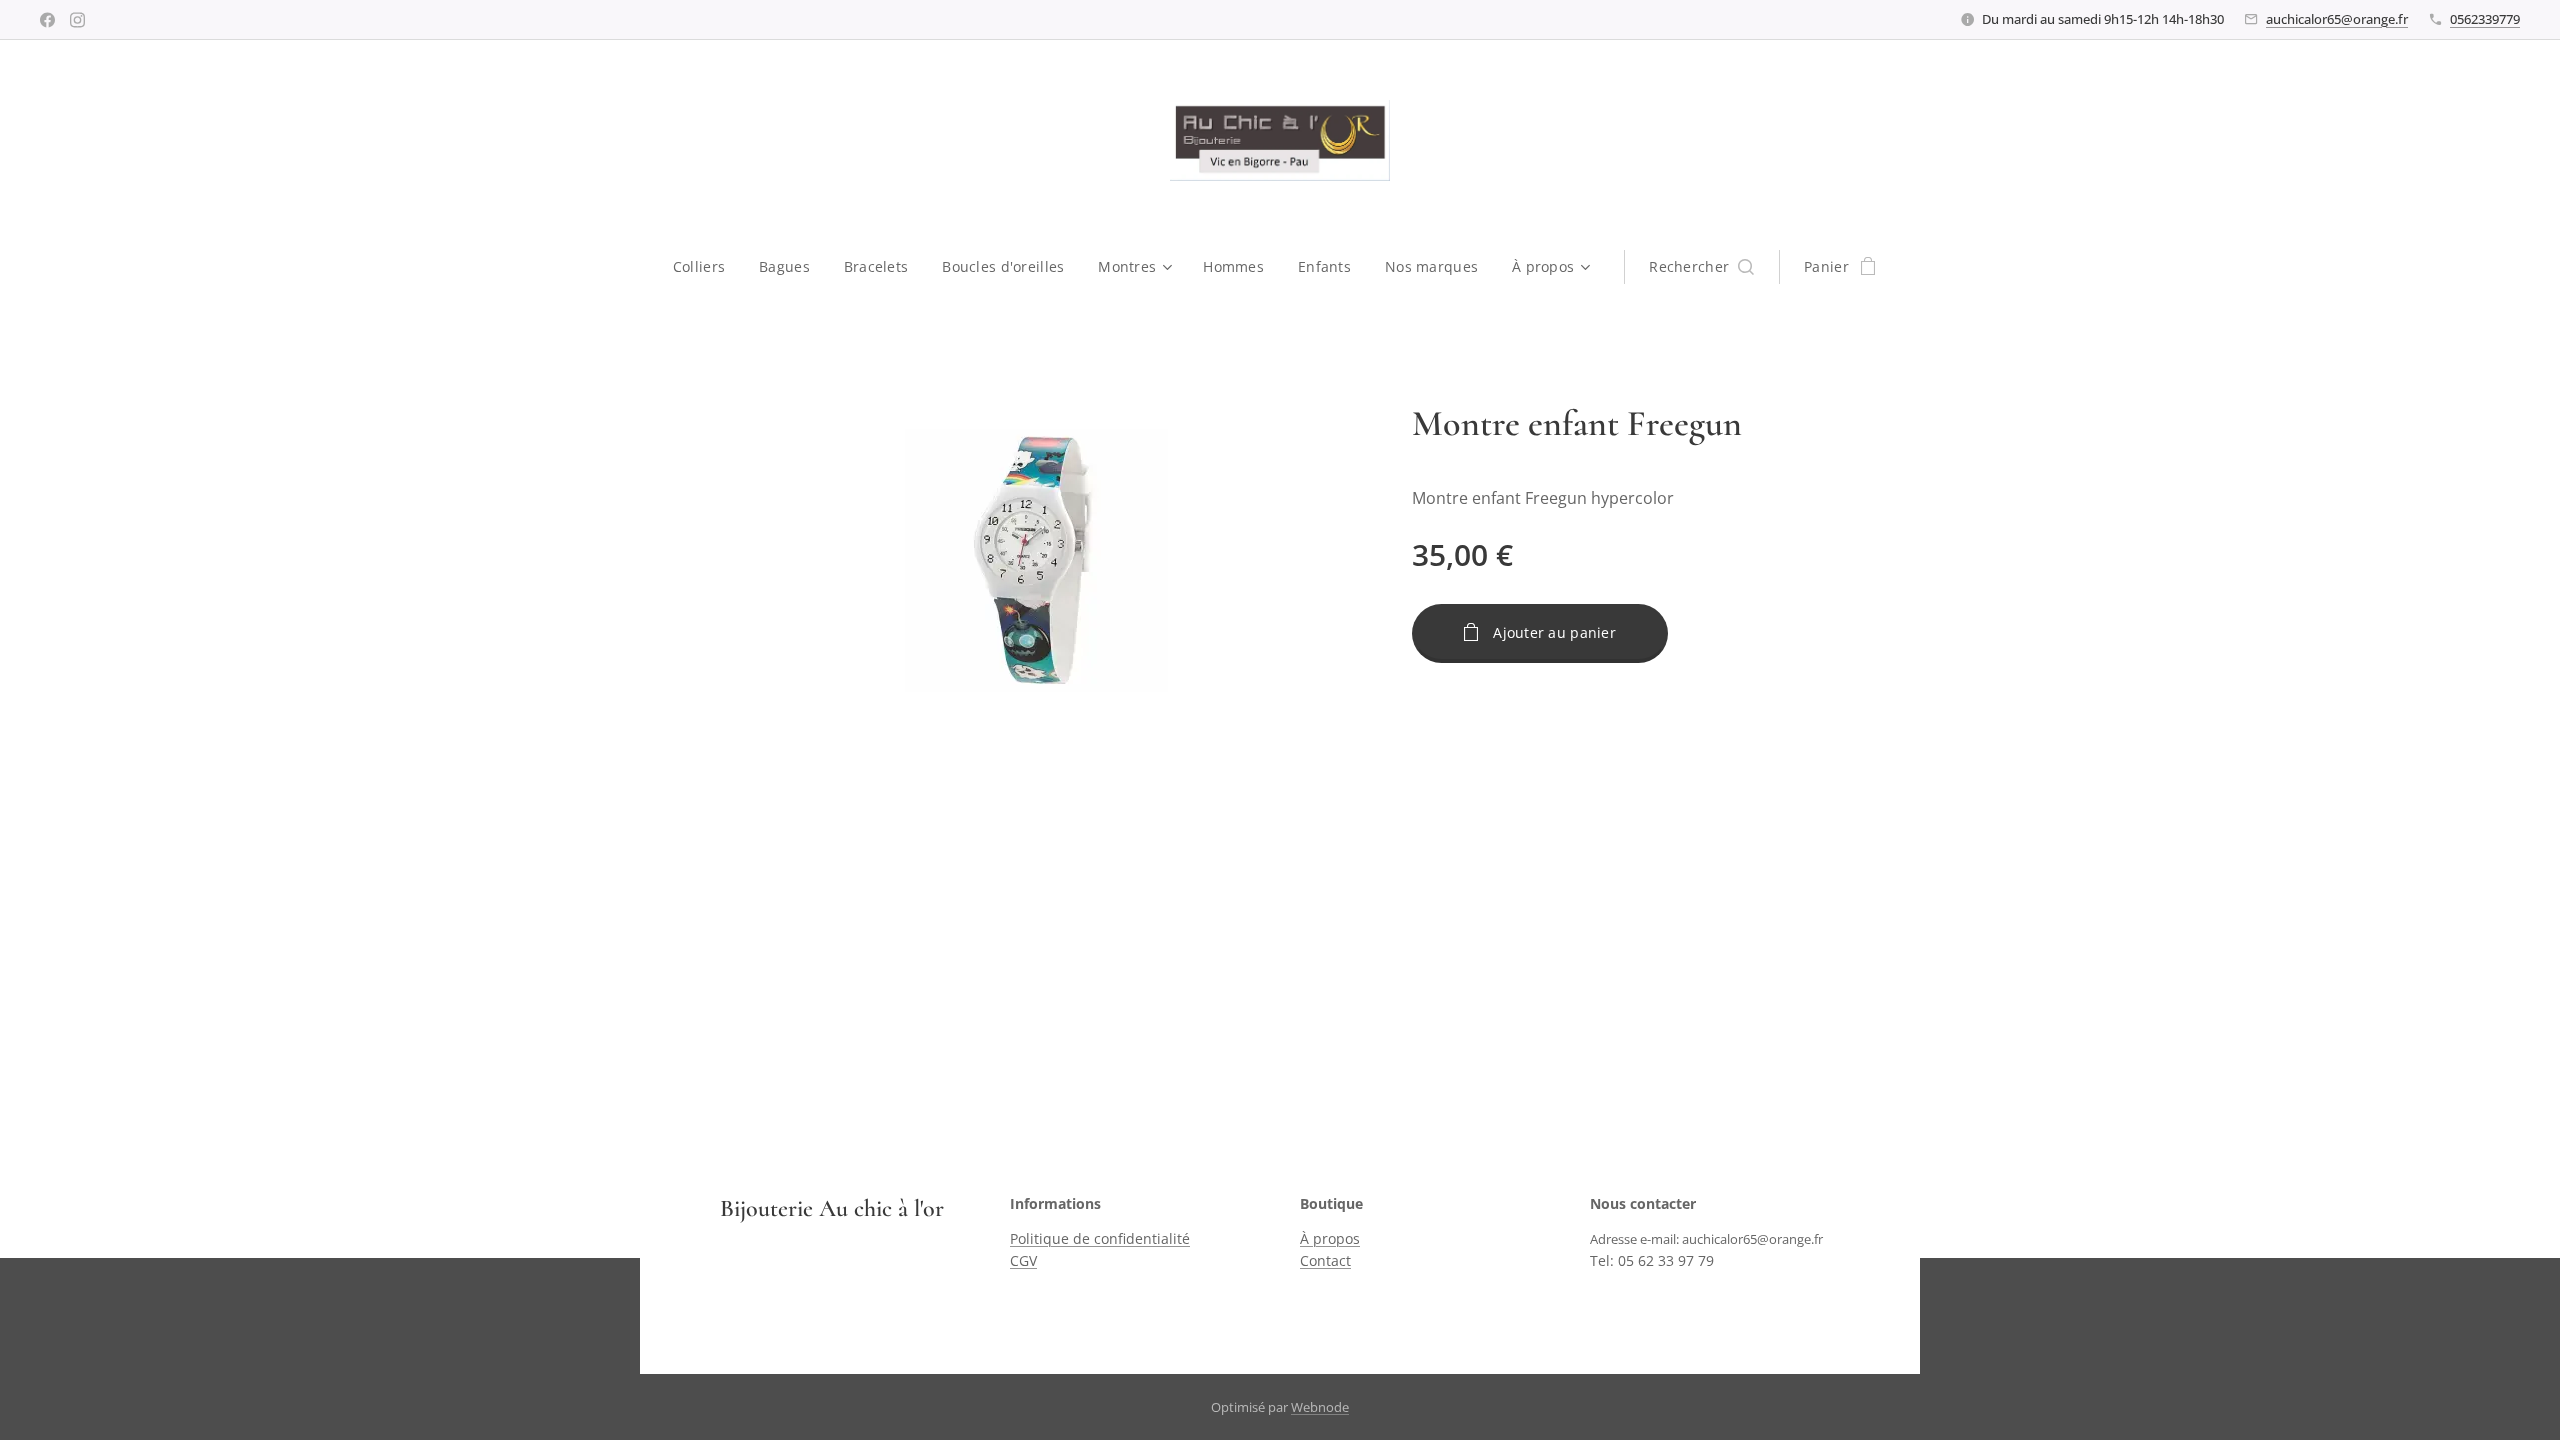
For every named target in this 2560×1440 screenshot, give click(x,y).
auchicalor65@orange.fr (2337, 19)
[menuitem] (707, 267)
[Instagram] (77, 20)
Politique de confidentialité (1100, 1238)
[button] (1701, 267)
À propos (1330, 1238)
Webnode (1320, 1407)
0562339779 (2485, 19)
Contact (1325, 1260)
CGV (1023, 1260)
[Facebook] (47, 20)
